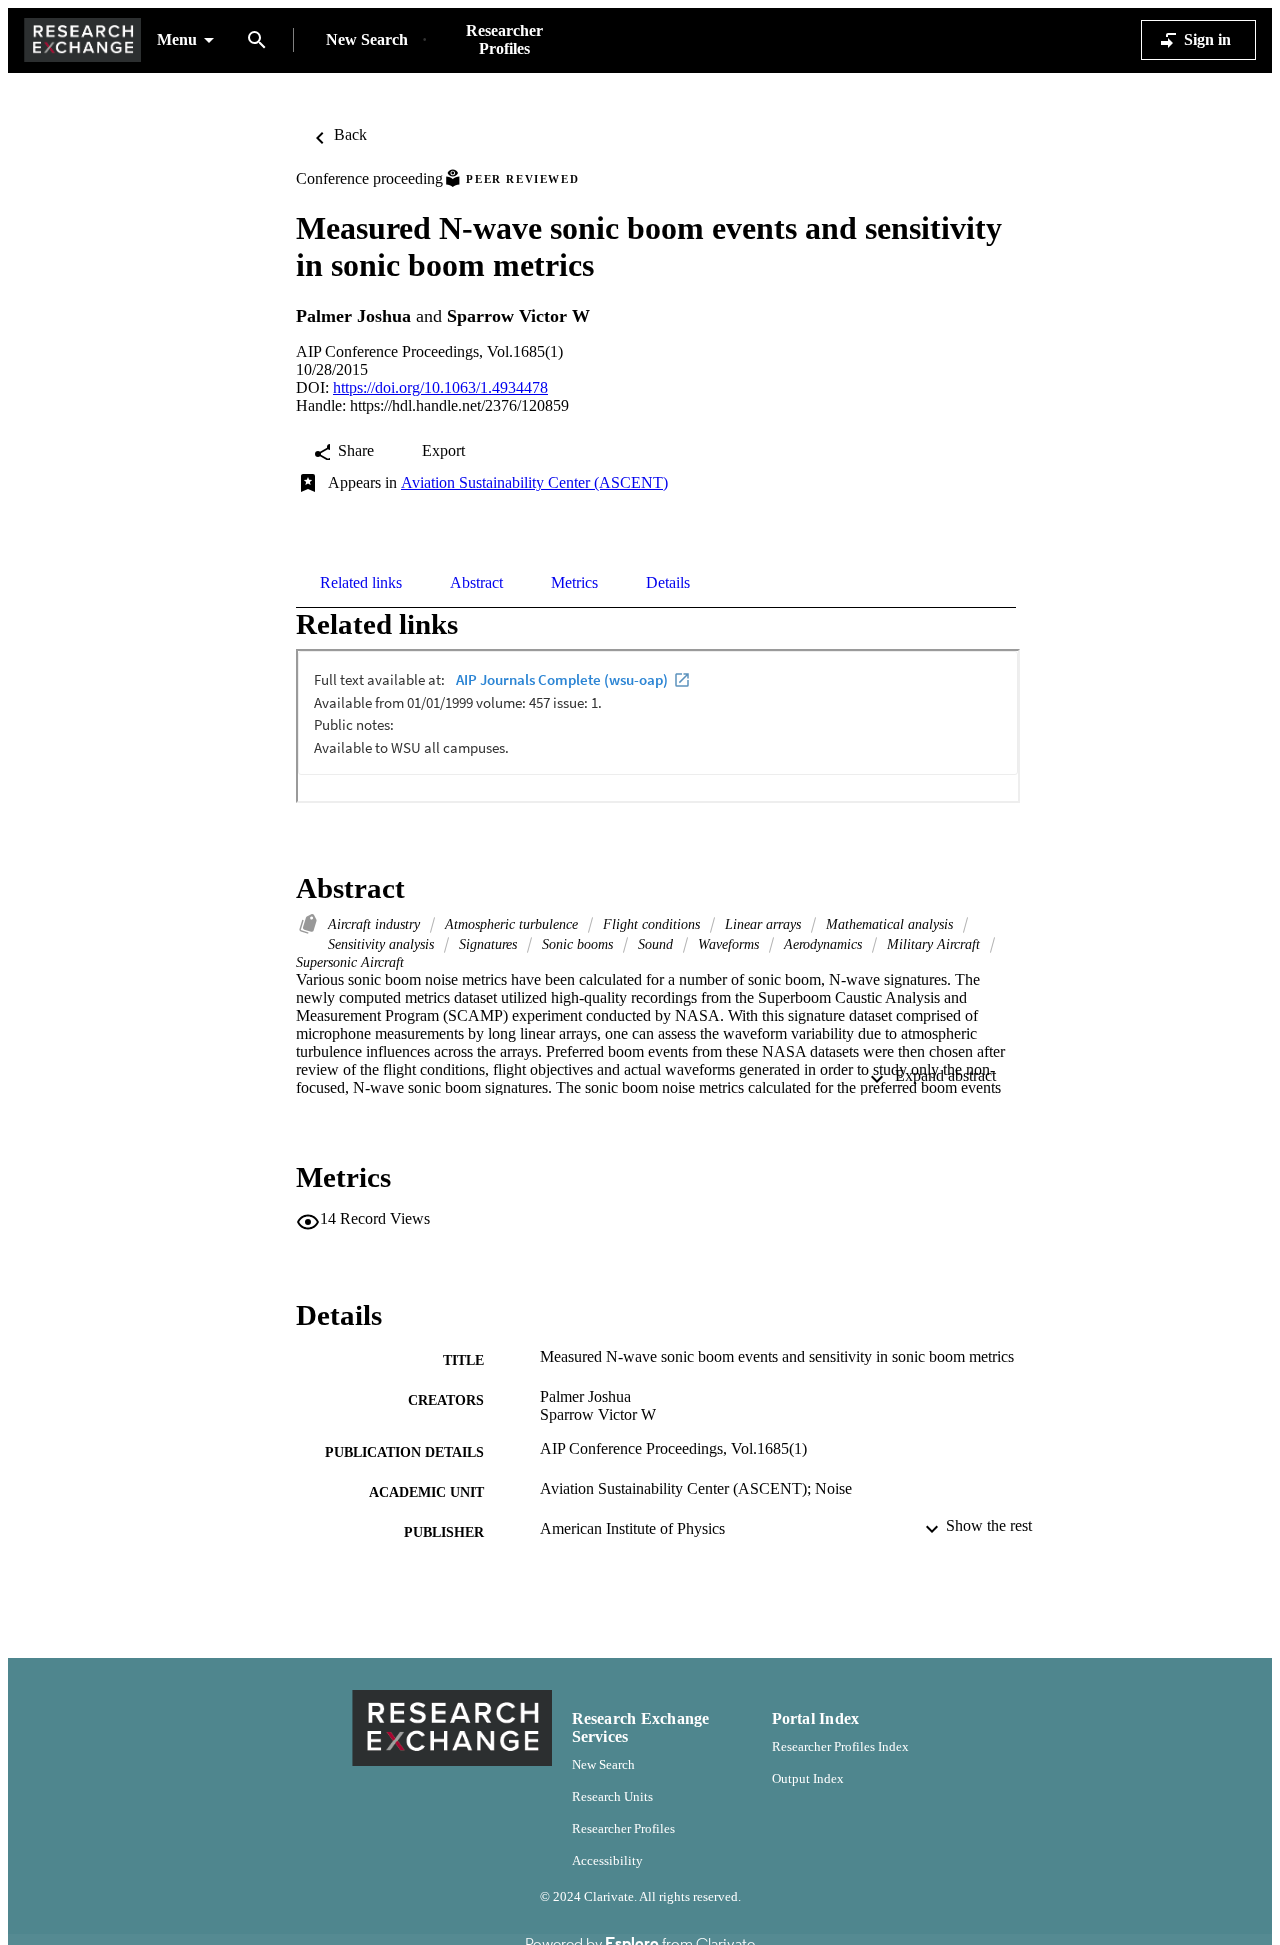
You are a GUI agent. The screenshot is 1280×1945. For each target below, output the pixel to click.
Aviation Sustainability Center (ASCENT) (534, 482)
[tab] (361, 583)
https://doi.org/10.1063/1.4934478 (440, 387)
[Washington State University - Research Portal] (82, 40)
